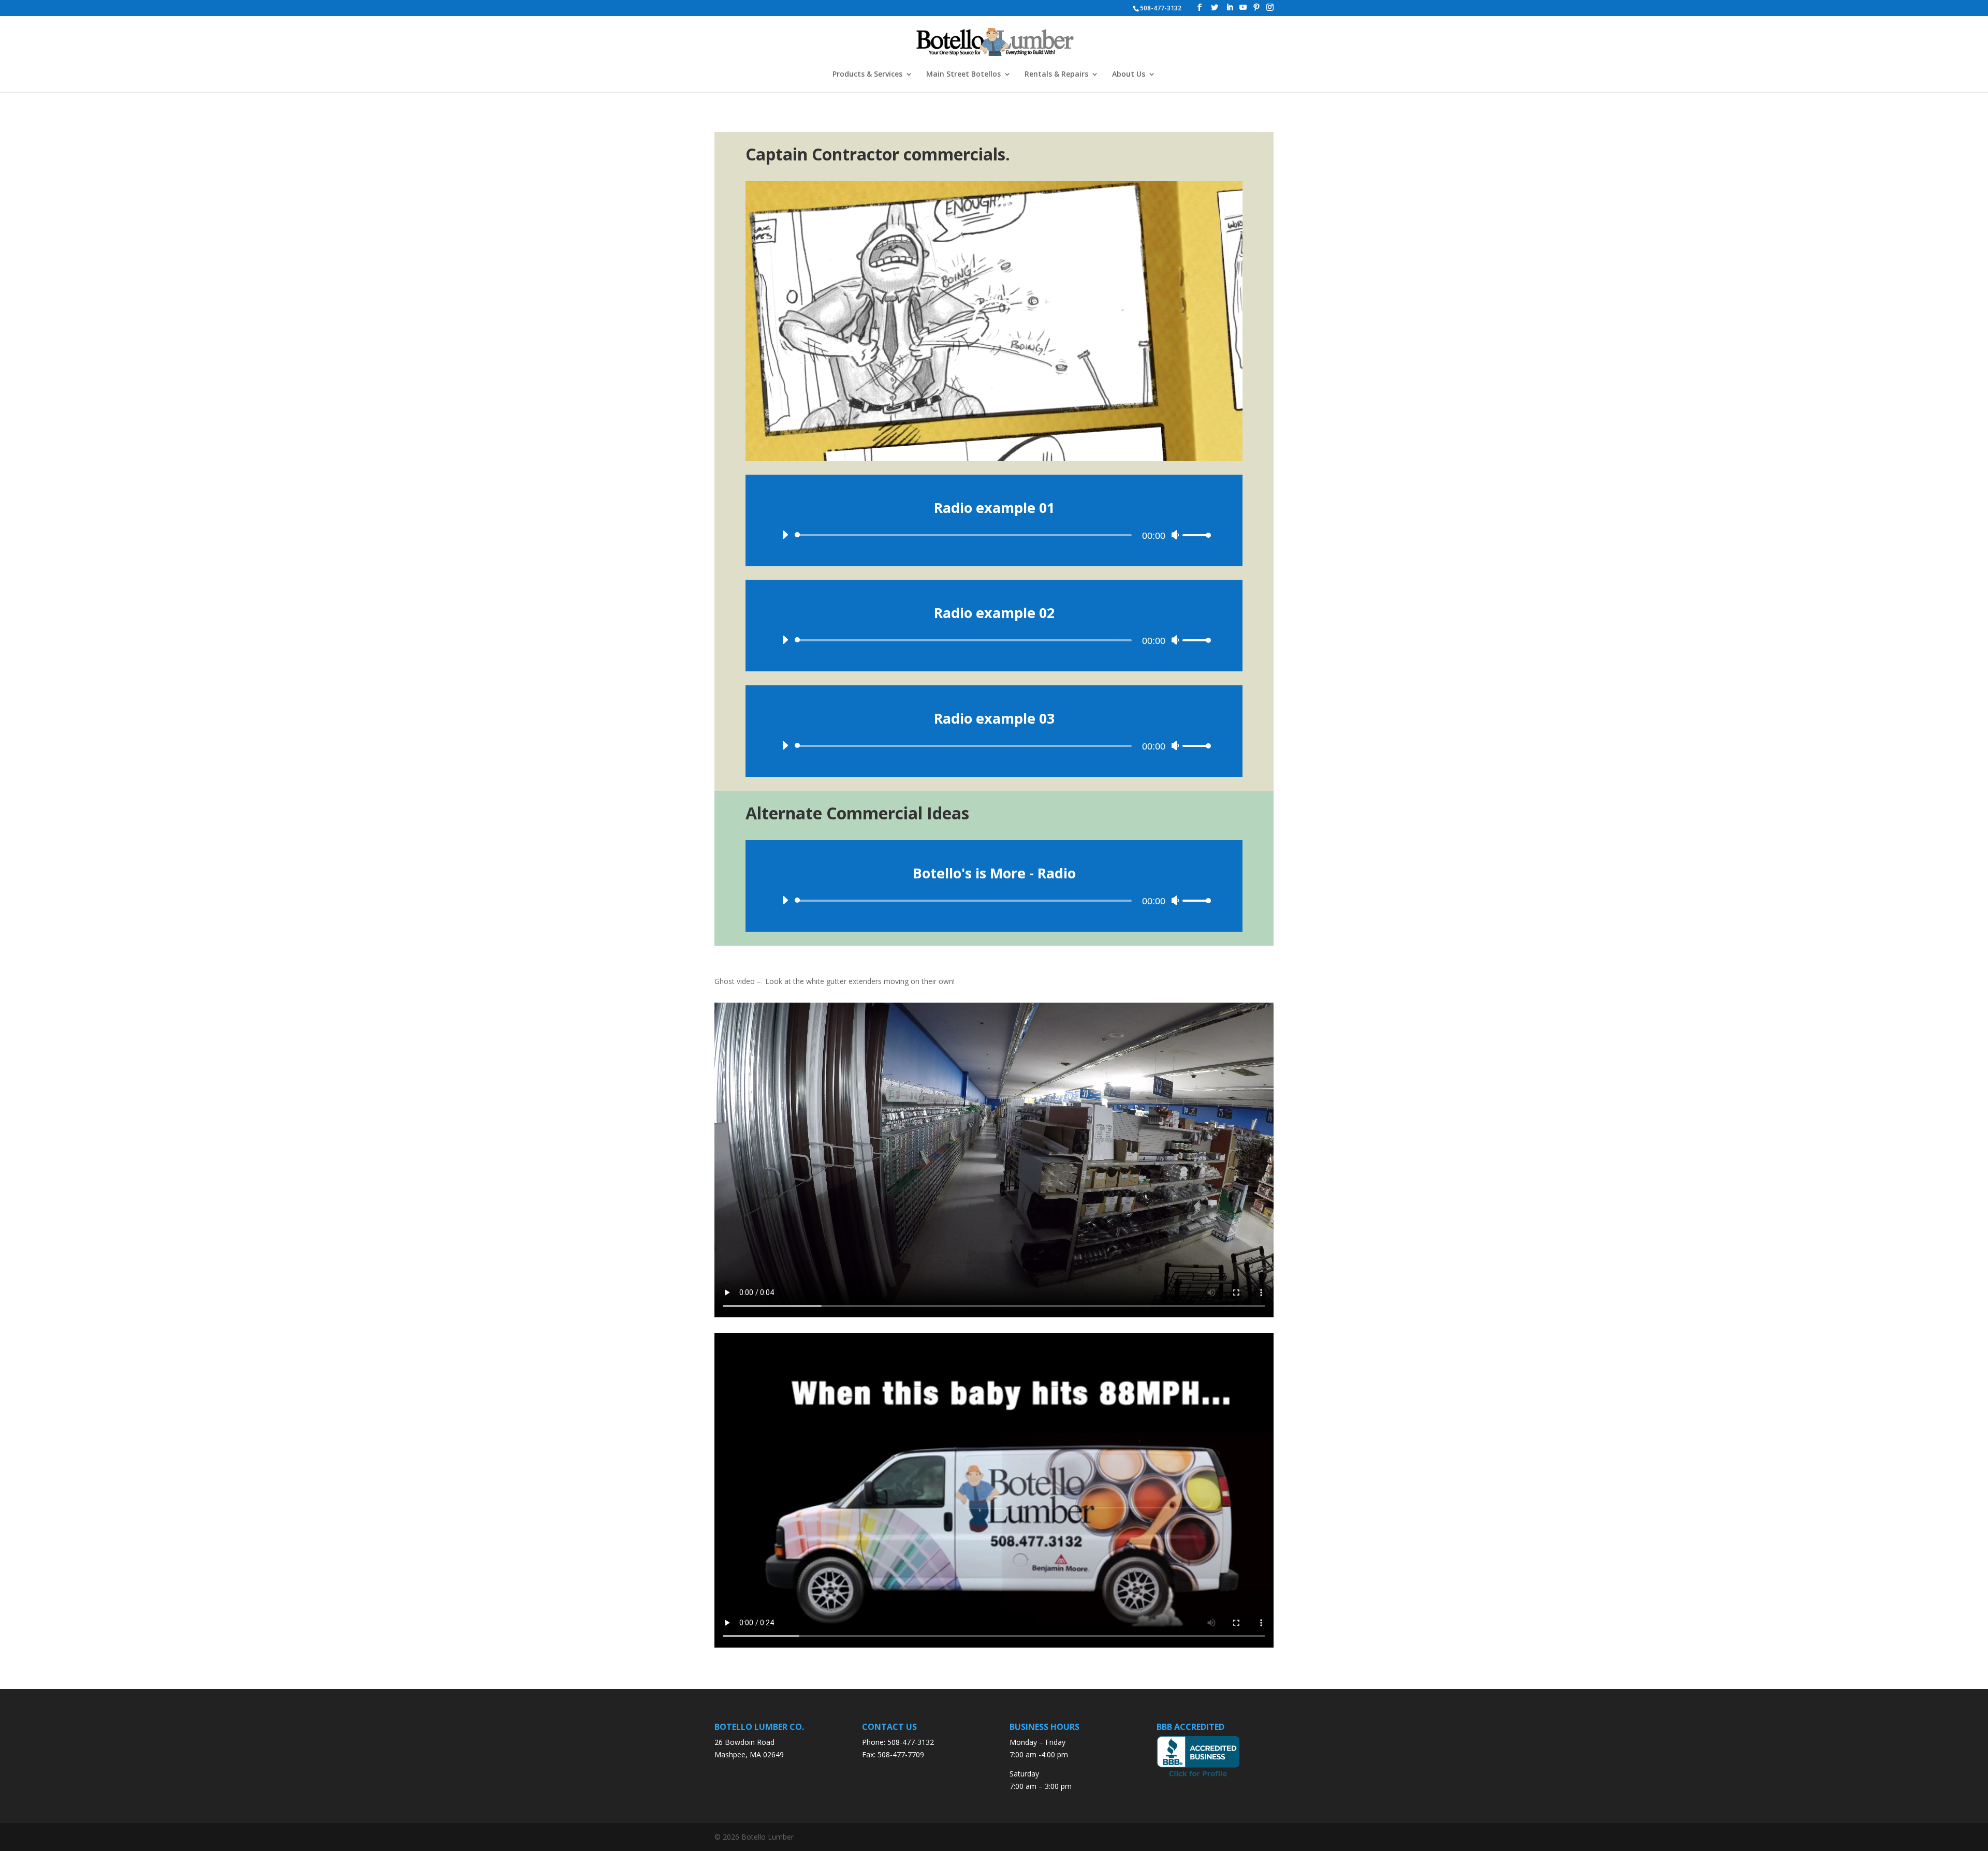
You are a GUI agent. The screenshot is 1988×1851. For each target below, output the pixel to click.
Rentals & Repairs (1056, 75)
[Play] (785, 535)
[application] (994, 530)
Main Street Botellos (963, 75)
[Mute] (1175, 535)
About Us (1129, 75)
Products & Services (867, 75)
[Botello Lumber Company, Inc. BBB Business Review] (1198, 1776)
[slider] (1197, 535)
